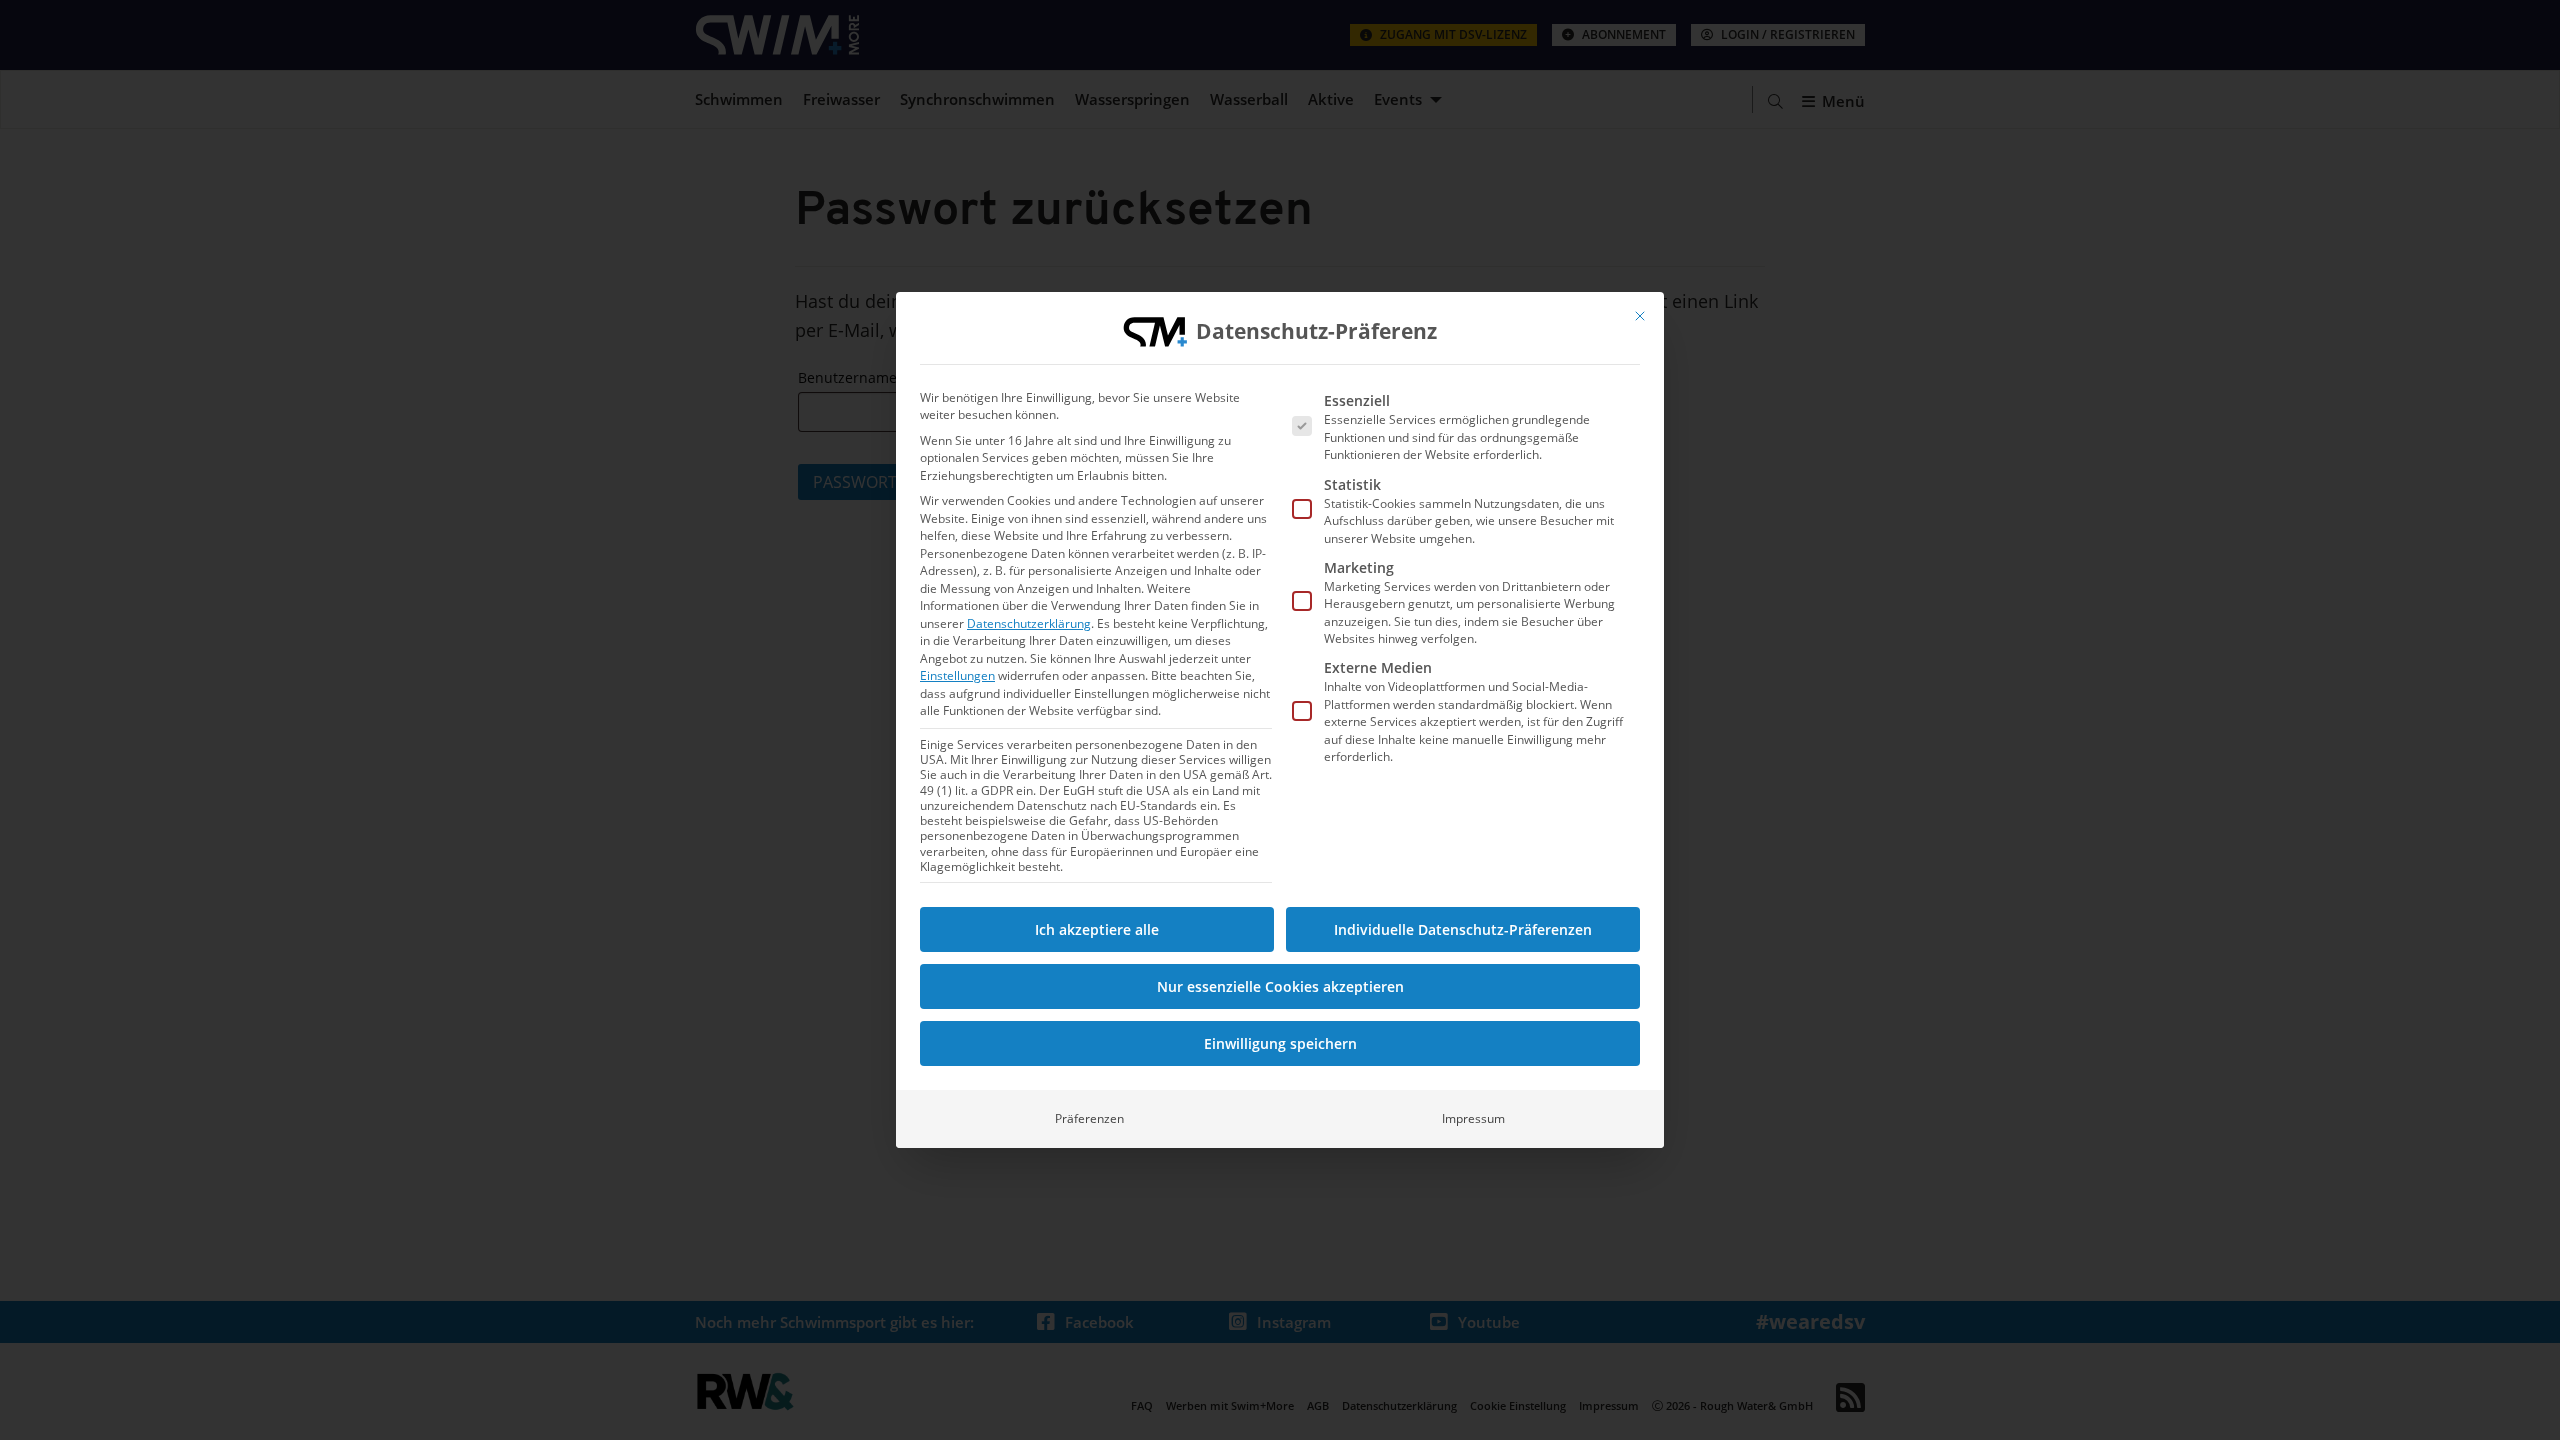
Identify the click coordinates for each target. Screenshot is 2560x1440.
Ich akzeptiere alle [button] (1097, 929)
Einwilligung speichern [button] (1280, 1043)
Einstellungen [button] (957, 675)
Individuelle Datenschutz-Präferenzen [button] (1463, 929)
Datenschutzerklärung (1029, 623)
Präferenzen (1089, 1118)
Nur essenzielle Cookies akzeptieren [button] (1280, 986)
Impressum (1473, 1118)
